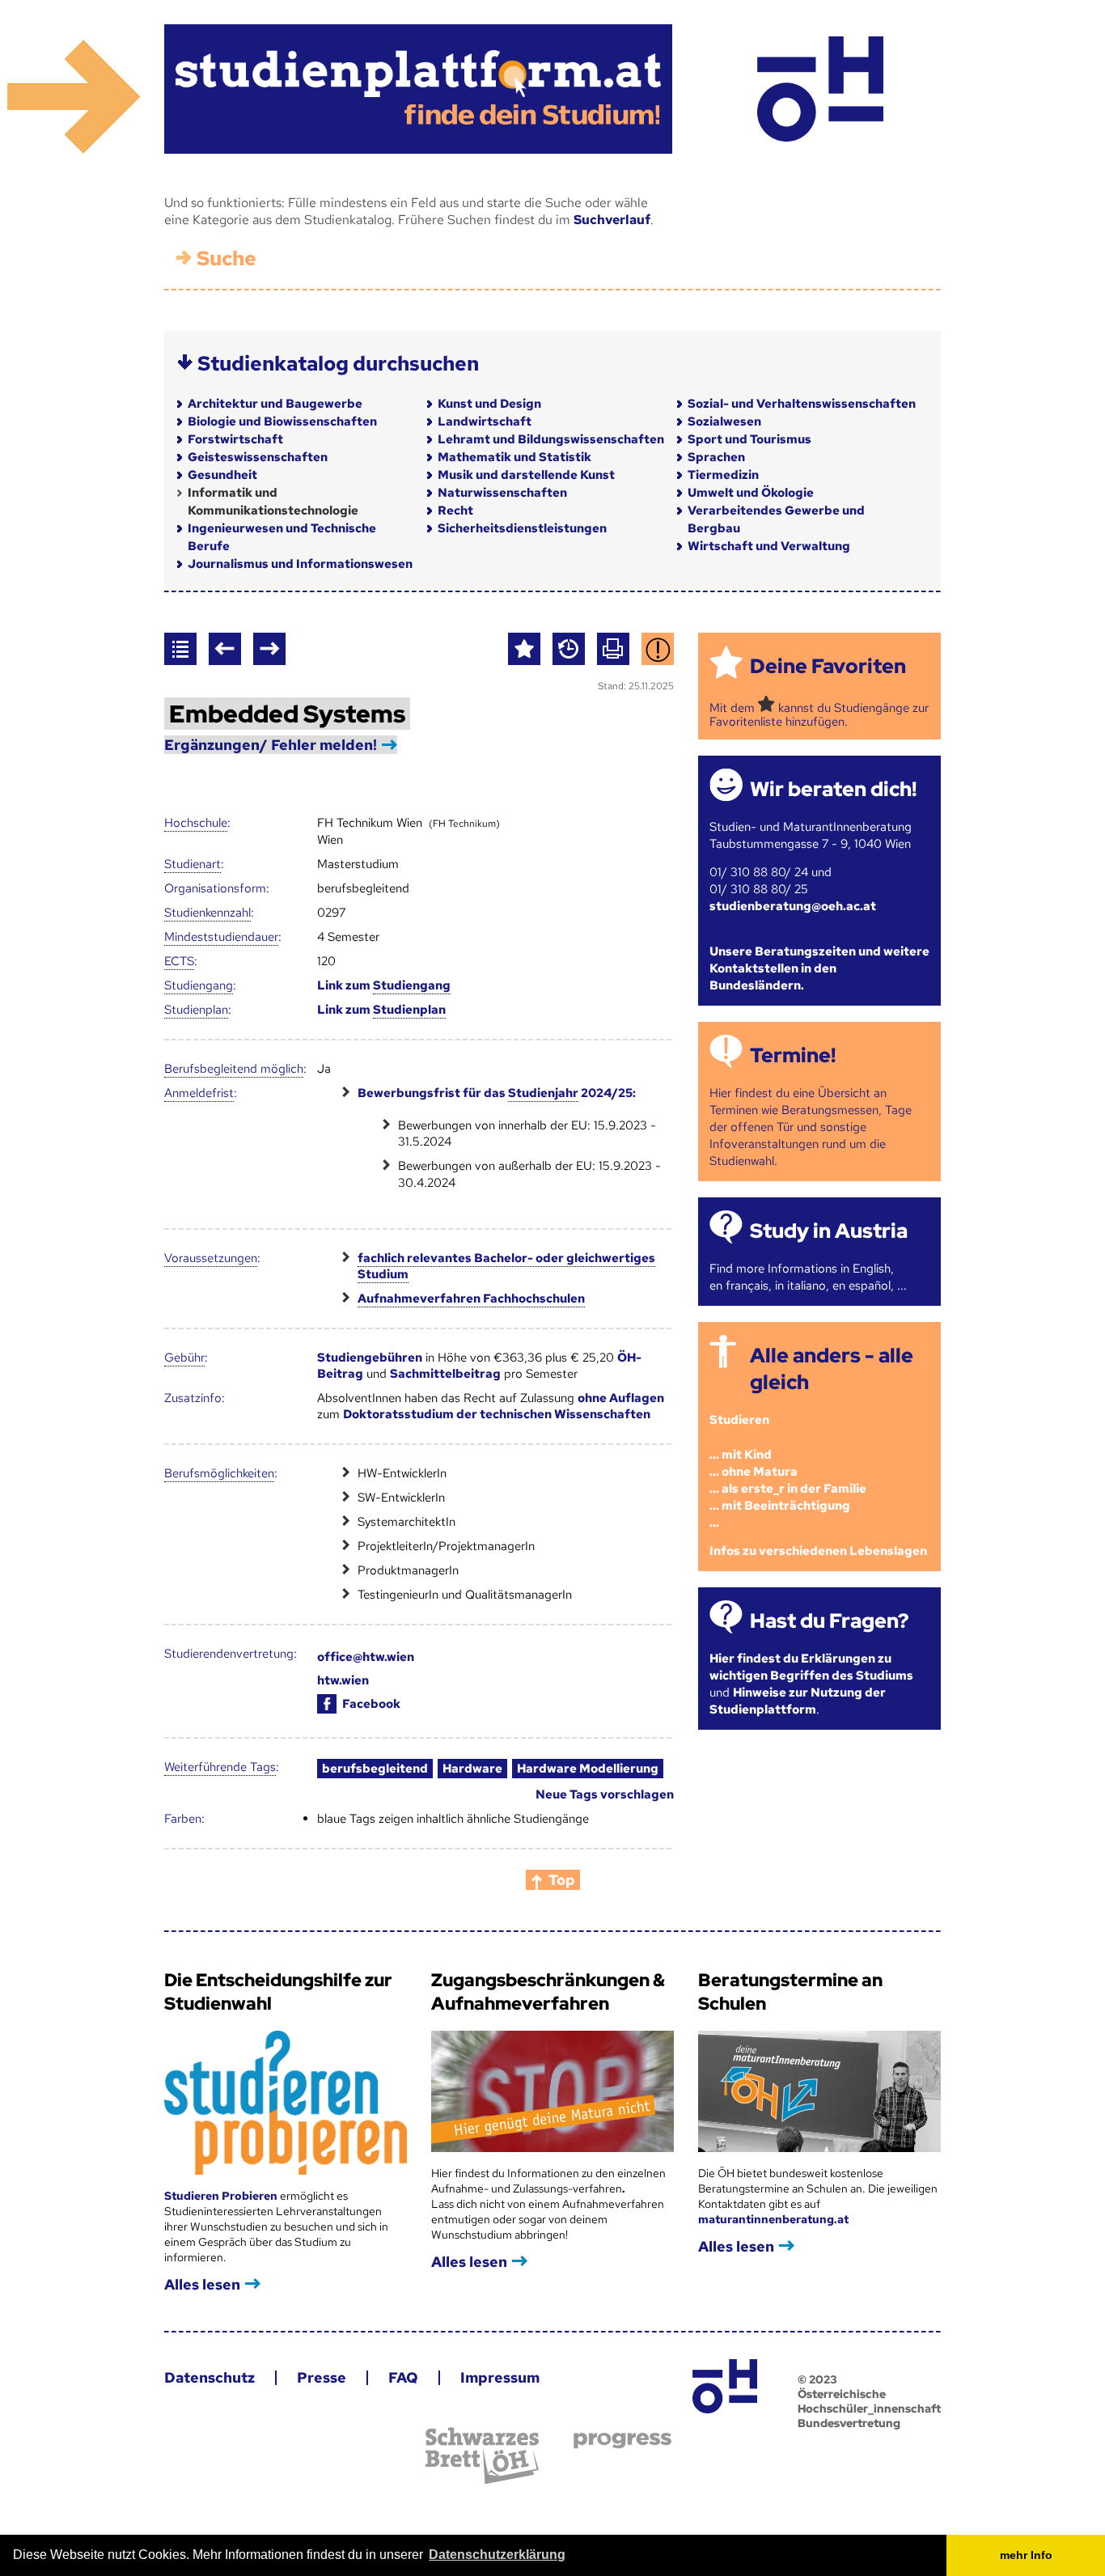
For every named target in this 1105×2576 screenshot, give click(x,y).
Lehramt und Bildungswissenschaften (551, 439)
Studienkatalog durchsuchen (338, 364)
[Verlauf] (569, 649)
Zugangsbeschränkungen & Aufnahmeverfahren (548, 1992)
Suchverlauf (612, 220)
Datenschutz (210, 2377)
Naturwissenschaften (502, 493)
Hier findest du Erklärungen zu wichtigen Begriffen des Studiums (811, 1667)
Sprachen (716, 457)
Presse (322, 2377)
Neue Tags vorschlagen (605, 1794)
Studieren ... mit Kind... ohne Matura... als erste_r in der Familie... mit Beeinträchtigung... (788, 1471)
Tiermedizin (723, 475)
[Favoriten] (524, 649)
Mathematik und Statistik (514, 457)
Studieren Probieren (222, 2196)
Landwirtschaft (485, 422)
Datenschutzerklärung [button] (497, 2555)
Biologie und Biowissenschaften (282, 422)
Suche (227, 258)
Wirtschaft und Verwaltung (769, 546)
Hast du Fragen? (829, 1621)
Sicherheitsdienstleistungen (522, 528)
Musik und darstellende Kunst (526, 475)
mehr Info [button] (1026, 2555)
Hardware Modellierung (588, 1769)
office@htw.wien (366, 1657)
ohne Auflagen (621, 1398)
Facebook (371, 1704)
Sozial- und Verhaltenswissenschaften (802, 404)
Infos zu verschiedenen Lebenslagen (818, 1551)
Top (562, 1880)
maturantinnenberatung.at (773, 2219)
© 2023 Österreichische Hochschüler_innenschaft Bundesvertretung (869, 2401)
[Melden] (658, 649)
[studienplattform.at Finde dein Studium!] (418, 89)
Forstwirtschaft (235, 439)
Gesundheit (222, 475)
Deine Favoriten (828, 666)
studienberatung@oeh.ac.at (793, 906)
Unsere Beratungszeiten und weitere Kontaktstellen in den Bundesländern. (819, 968)
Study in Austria (829, 1231)
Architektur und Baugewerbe (275, 404)
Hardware (472, 1769)
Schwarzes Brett (482, 2456)
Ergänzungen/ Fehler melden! (271, 745)
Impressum (500, 2377)
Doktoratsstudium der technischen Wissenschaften (497, 1414)
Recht (455, 511)
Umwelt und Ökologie (751, 493)
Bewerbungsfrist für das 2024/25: (497, 1093)
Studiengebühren (370, 1358)
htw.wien (343, 1680)
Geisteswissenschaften (258, 457)
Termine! (793, 1055)
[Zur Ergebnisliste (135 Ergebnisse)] (180, 649)
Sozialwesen (724, 422)
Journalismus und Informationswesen (300, 564)
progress (622, 2440)
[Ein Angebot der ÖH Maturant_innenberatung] (820, 89)
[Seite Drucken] (613, 649)
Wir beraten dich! (833, 789)
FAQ (403, 2377)
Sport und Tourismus (749, 439)
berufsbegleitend (375, 1769)
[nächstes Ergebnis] (269, 649)
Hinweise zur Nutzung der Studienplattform (798, 1701)
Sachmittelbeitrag (445, 1374)
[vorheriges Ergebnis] (225, 649)
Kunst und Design (489, 404)
